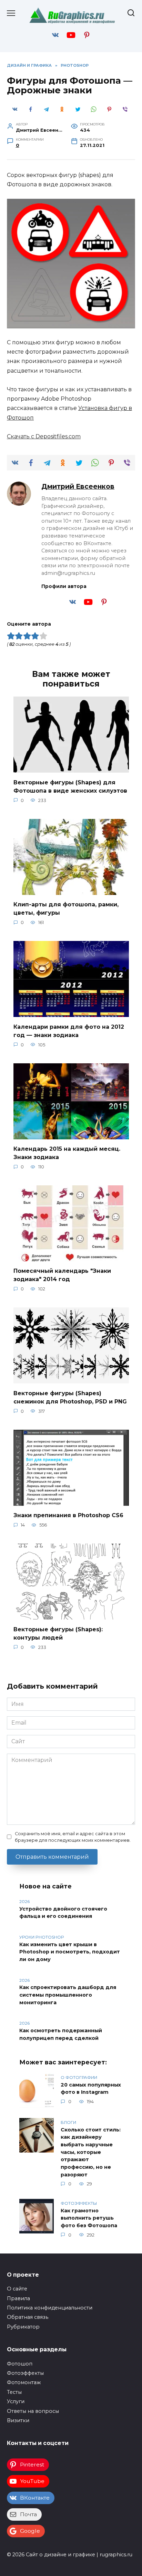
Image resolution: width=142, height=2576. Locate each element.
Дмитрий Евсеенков (78, 486)
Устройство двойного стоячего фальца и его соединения (63, 1913)
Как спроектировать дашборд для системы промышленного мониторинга (68, 1995)
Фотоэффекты (25, 2373)
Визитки (18, 2420)
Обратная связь (28, 2317)
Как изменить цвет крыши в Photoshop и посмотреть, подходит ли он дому (70, 1952)
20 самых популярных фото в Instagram (91, 2089)
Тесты (14, 2392)
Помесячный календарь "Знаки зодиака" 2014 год (62, 1275)
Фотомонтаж (24, 2382)
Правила (18, 2298)
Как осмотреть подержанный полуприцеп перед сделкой (61, 2034)
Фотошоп (20, 2364)
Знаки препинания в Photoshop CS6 (68, 1515)
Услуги (16, 2401)
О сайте (17, 2289)
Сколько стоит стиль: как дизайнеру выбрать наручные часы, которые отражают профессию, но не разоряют (91, 2152)
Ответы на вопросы (33, 2411)
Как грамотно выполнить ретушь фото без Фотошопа (89, 2218)
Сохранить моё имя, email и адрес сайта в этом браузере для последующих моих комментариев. (73, 1837)
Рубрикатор (23, 2327)
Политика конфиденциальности (50, 2308)
